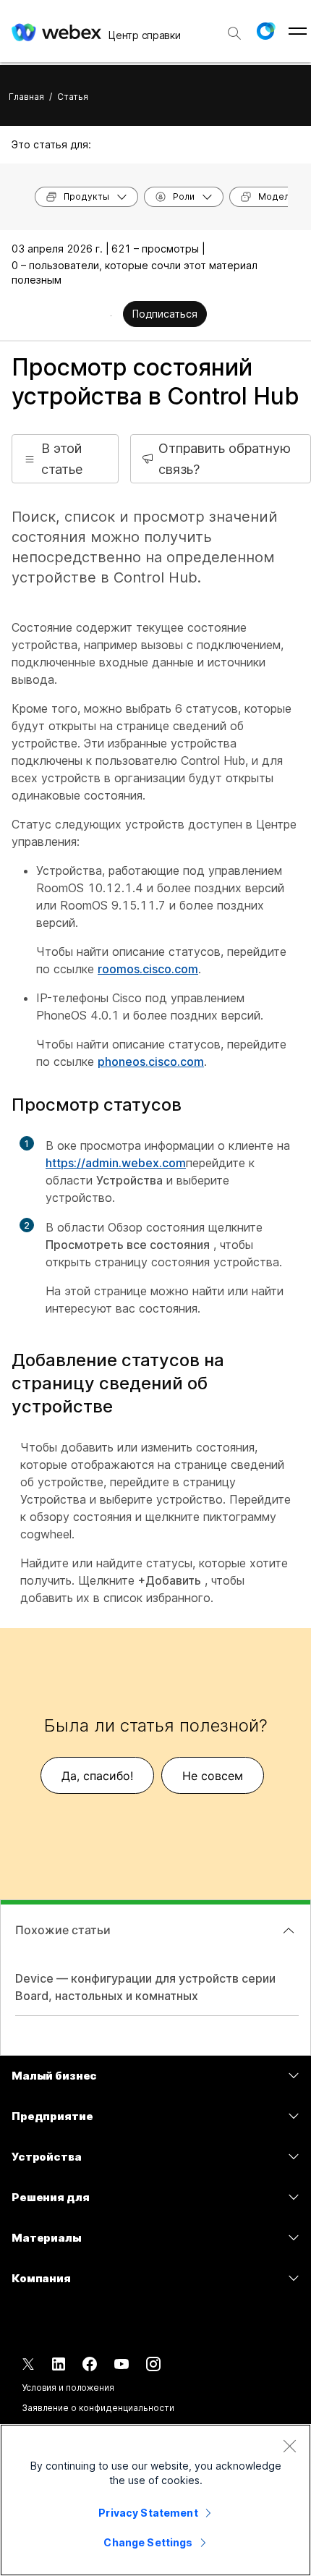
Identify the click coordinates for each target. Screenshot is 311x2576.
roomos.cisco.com (148, 969)
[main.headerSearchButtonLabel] (234, 28)
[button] (265, 31)
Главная (26, 97)
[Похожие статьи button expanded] (289, 1931)
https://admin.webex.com (116, 1163)
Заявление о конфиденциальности (98, 2408)
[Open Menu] (298, 31)
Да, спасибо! (97, 1776)
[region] (155, 2500)
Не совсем (213, 1776)
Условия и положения (68, 2388)
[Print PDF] (111, 315)
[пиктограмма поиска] (234, 33)
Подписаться (165, 314)
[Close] (289, 2446)
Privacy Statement (148, 2513)
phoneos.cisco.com (151, 1062)
